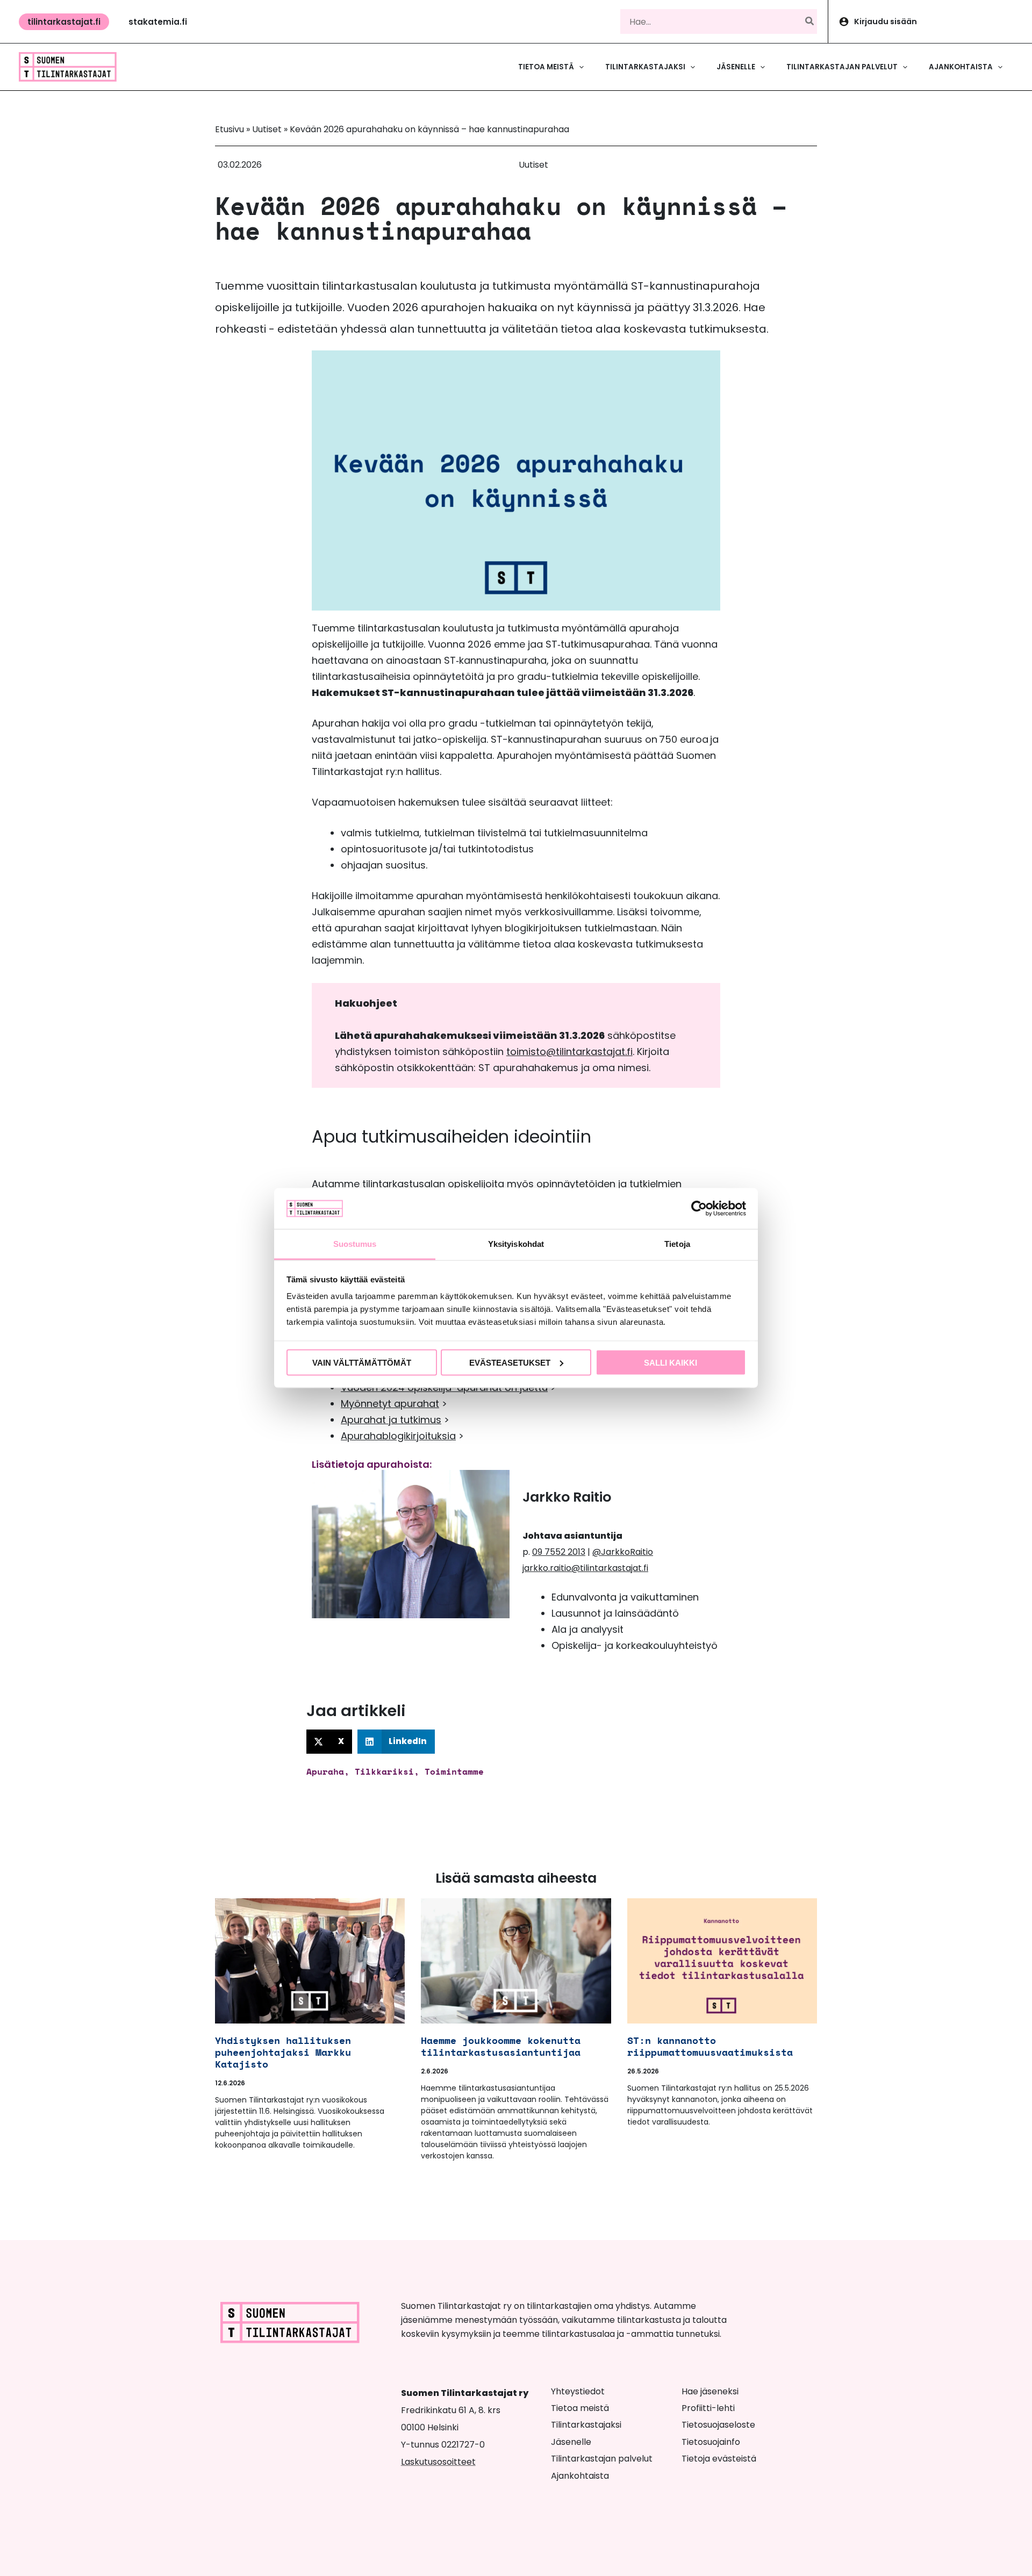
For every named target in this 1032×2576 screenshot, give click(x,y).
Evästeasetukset (510, 1362)
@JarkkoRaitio (623, 1552)
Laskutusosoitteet (438, 2462)
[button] (64, 22)
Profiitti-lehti (708, 2408)
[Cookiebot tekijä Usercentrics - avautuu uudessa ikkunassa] (699, 1208)
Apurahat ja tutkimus (391, 1420)
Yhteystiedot (578, 2391)
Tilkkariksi (384, 1771)
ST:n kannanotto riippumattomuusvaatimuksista (710, 2046)
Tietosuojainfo (711, 2442)
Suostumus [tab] (355, 1244)
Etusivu (230, 129)
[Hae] (810, 21)
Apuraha (325, 1771)
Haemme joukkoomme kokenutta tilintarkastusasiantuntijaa (507, 2046)
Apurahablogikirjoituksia (398, 1436)
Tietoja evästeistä (719, 2459)
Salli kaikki (671, 1362)
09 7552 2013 (559, 1552)
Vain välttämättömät (362, 1362)
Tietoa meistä (580, 2408)
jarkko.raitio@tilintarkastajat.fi (585, 1568)
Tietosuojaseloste (718, 2425)
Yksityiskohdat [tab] (516, 1244)
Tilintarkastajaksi (586, 2425)
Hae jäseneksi (710, 2391)
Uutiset (267, 129)
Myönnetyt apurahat (390, 1404)
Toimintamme (454, 1771)
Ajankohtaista (580, 2476)
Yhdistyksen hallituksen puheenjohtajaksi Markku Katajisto (283, 2052)
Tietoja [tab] (677, 1244)
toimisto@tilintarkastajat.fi (569, 1052)
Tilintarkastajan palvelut (602, 2459)
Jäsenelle (571, 2442)
